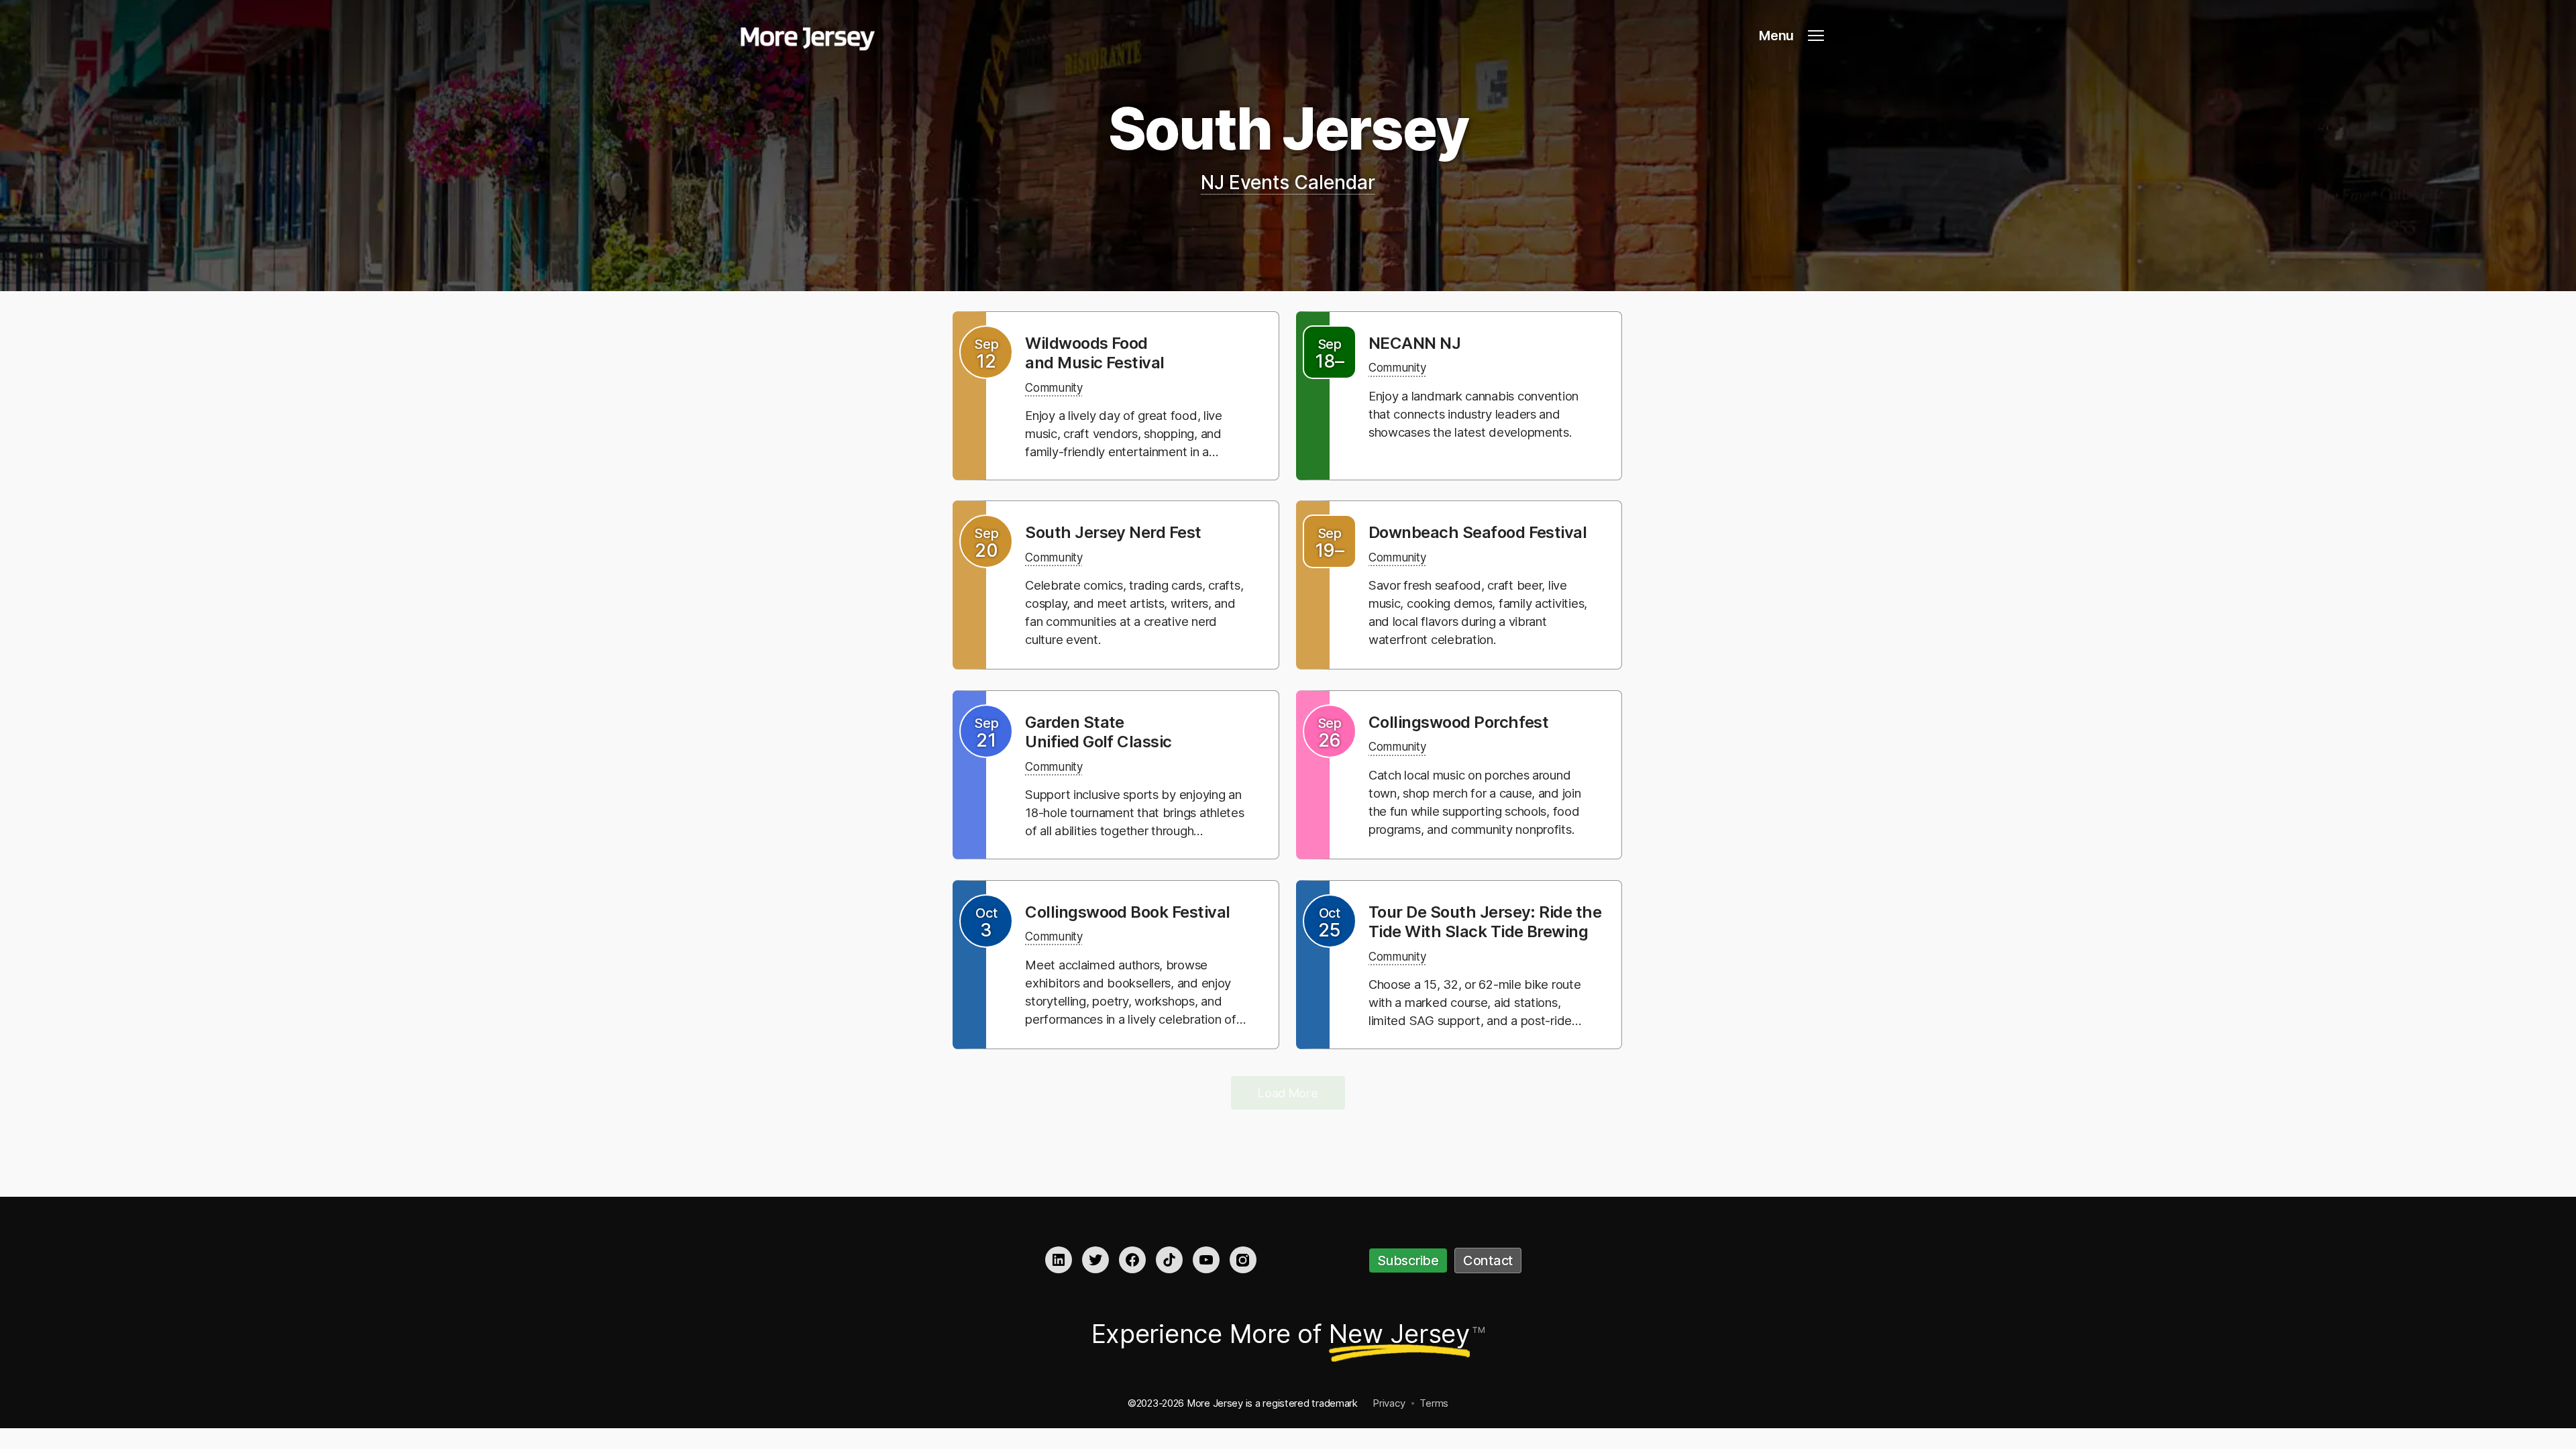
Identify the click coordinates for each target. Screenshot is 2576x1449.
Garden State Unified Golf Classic (1098, 732)
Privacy (1389, 1403)
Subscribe (1408, 1260)
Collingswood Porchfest (1459, 722)
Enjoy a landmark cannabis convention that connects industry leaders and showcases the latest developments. (1473, 414)
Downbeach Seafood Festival (1478, 532)
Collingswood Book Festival (1128, 912)
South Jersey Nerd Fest (1113, 532)
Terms (1434, 1403)
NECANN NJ (1414, 343)
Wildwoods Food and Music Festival (1095, 353)
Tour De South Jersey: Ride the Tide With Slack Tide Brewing (1485, 922)
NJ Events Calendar (1288, 182)
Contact (1488, 1260)
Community (1054, 388)
